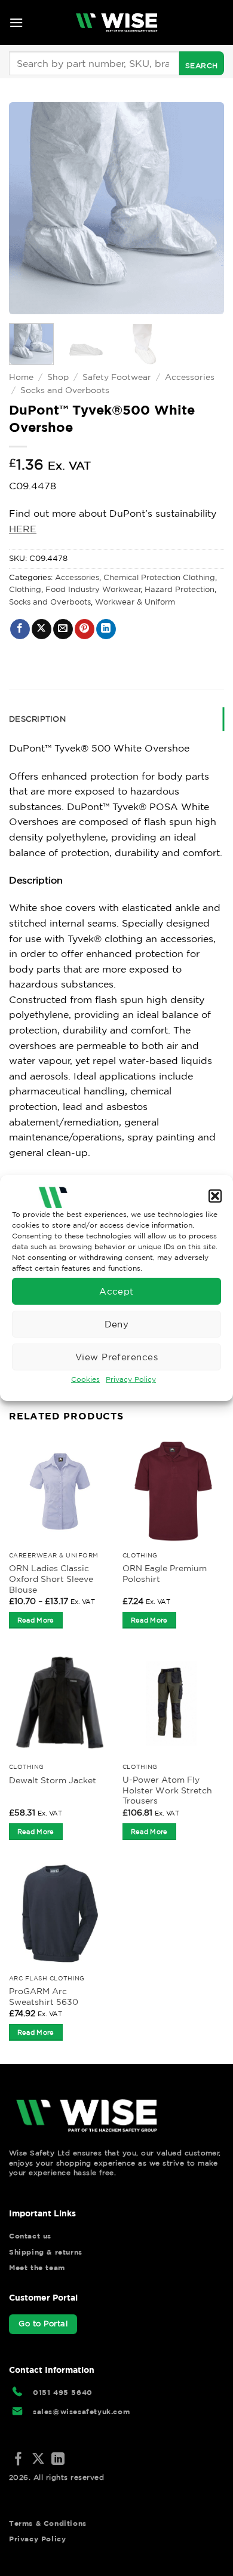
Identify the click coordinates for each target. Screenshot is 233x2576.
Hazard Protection (180, 589)
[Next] (205, 208)
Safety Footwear (117, 377)
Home (21, 377)
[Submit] (202, 63)
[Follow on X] (38, 2460)
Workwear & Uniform (135, 602)
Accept (116, 1291)
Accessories (190, 377)
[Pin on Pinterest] (85, 629)
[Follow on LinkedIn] (58, 2460)
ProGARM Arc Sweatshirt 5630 (44, 1997)
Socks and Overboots (65, 390)
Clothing (25, 589)
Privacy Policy (131, 1379)
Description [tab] (37, 719)
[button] (215, 1196)
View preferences (116, 1356)
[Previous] (28, 208)
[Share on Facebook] (20, 629)
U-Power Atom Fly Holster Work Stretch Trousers (167, 1790)
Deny (117, 1324)
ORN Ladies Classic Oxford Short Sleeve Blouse (51, 1579)
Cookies (85, 1379)
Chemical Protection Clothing (159, 577)
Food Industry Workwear (93, 589)
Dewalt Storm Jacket (53, 1780)
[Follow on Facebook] (19, 2460)
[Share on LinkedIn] (106, 629)
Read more (36, 1620)
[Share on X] (42, 629)
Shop (58, 377)
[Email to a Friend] (63, 629)
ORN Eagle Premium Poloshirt (165, 1574)
